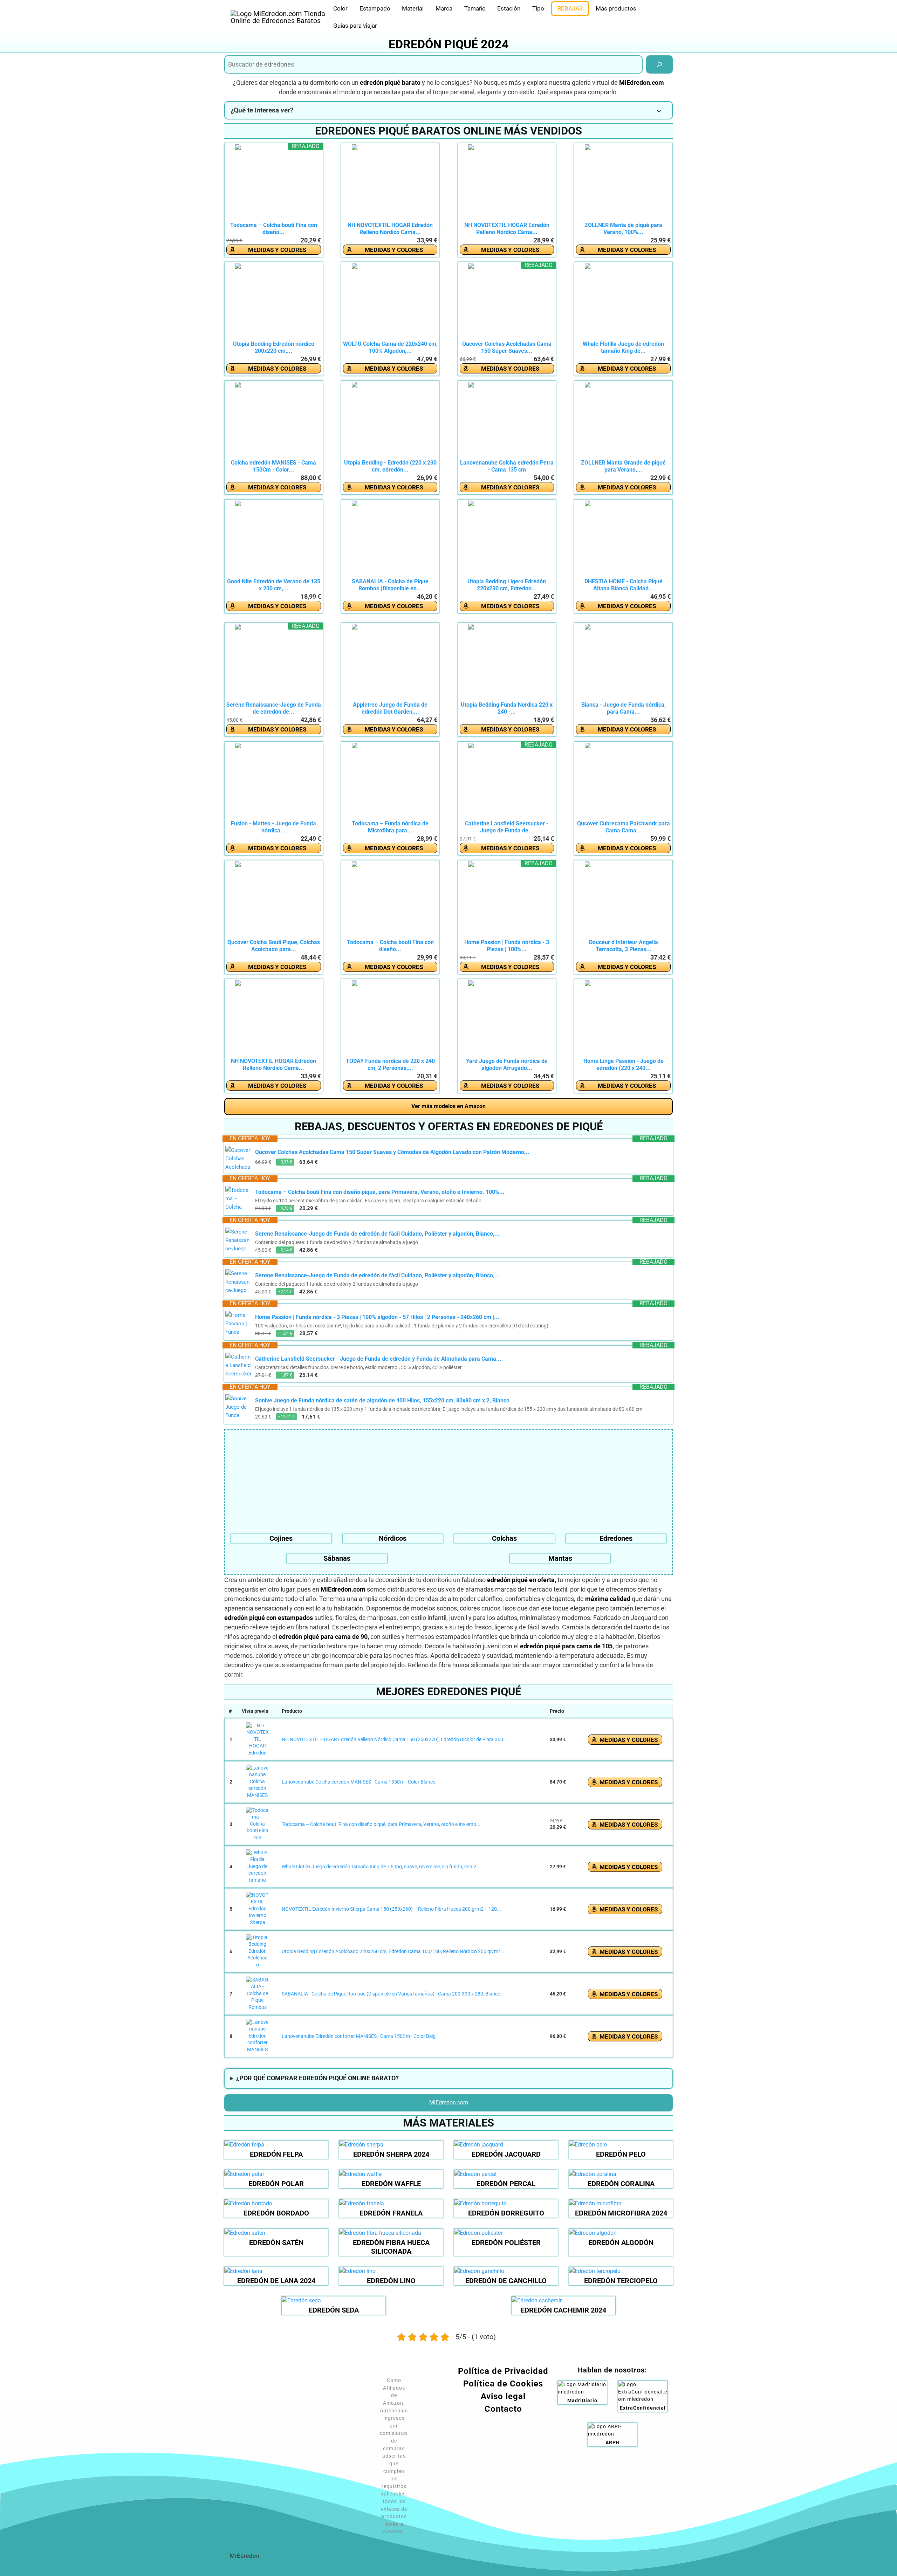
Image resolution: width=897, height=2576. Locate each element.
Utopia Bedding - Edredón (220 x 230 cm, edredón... (390, 466)
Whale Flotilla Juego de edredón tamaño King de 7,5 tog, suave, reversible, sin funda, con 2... (381, 1867)
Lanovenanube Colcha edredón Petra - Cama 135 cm (507, 466)
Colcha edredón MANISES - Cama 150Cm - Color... (273, 466)
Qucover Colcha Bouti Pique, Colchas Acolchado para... (274, 946)
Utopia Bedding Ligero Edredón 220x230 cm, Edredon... (507, 585)
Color (340, 8)
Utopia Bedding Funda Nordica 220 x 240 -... (507, 708)
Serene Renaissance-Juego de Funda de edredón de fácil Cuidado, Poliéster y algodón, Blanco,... (377, 1234)
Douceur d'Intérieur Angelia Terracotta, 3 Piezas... (624, 946)
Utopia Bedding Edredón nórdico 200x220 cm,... (274, 347)
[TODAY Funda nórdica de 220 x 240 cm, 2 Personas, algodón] (390, 1019)
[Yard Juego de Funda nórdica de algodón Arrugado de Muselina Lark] (507, 1019)
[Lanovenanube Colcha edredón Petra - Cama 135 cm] (507, 420)
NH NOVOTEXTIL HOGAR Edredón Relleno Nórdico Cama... (390, 229)
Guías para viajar (355, 26)
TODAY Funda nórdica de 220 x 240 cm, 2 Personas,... (390, 1064)
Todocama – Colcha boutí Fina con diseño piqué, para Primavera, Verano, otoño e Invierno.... (382, 1824)
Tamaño (475, 8)
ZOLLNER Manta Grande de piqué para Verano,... (623, 466)
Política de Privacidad (503, 2371)
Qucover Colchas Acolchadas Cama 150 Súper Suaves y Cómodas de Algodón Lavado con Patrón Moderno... (392, 1152)
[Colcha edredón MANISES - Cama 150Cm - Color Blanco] (274, 420)
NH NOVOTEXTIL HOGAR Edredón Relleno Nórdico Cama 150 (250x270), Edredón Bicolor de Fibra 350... (395, 1739)
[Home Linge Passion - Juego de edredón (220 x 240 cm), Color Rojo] (623, 1019)
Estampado (375, 8)
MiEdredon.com (449, 2103)
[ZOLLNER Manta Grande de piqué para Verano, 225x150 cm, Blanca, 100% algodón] (623, 420)
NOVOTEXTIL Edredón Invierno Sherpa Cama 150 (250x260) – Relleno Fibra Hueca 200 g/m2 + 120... (391, 1909)
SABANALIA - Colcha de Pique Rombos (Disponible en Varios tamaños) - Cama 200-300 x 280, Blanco (391, 1994)
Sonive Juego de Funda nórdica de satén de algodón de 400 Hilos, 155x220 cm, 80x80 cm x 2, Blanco (382, 1400)
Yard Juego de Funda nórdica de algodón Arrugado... (507, 1064)
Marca (444, 8)
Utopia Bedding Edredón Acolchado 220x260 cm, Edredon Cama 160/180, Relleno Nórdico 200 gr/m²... (393, 1951)
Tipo (538, 8)
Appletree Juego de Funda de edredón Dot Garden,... (390, 708)
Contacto (503, 2409)
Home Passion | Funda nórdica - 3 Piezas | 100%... (507, 946)
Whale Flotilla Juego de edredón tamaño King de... (623, 347)
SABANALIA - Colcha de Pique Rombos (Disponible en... (390, 585)
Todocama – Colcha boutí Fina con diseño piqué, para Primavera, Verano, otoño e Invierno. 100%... (380, 1192)
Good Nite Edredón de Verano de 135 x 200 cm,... (274, 585)
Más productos (616, 8)
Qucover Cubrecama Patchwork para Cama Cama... (624, 827)
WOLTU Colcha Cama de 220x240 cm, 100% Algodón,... (390, 347)
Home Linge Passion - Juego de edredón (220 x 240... (624, 1064)
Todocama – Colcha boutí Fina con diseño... (274, 229)
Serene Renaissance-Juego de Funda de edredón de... (274, 708)
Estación (509, 8)
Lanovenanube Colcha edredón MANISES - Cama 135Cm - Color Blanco (359, 1782)
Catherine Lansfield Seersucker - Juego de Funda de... (507, 827)
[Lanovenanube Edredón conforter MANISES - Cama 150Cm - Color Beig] (258, 2036)
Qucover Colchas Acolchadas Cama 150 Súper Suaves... (507, 347)
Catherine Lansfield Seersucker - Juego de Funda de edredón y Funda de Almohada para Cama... (378, 1359)
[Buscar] (659, 64)
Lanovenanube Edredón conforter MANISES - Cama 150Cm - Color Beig (359, 2036)
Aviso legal (503, 2396)
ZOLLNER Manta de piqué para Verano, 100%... (623, 229)
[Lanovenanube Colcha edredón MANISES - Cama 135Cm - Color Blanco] (258, 1782)
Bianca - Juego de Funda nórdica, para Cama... (624, 708)
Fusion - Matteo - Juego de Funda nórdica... (273, 827)
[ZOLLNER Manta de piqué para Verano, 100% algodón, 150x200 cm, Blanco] (623, 183)
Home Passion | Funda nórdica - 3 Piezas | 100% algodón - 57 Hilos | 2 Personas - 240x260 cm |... (377, 1317)
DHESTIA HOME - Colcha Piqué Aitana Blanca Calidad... (624, 585)
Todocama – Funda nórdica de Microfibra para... (390, 827)
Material (413, 8)
